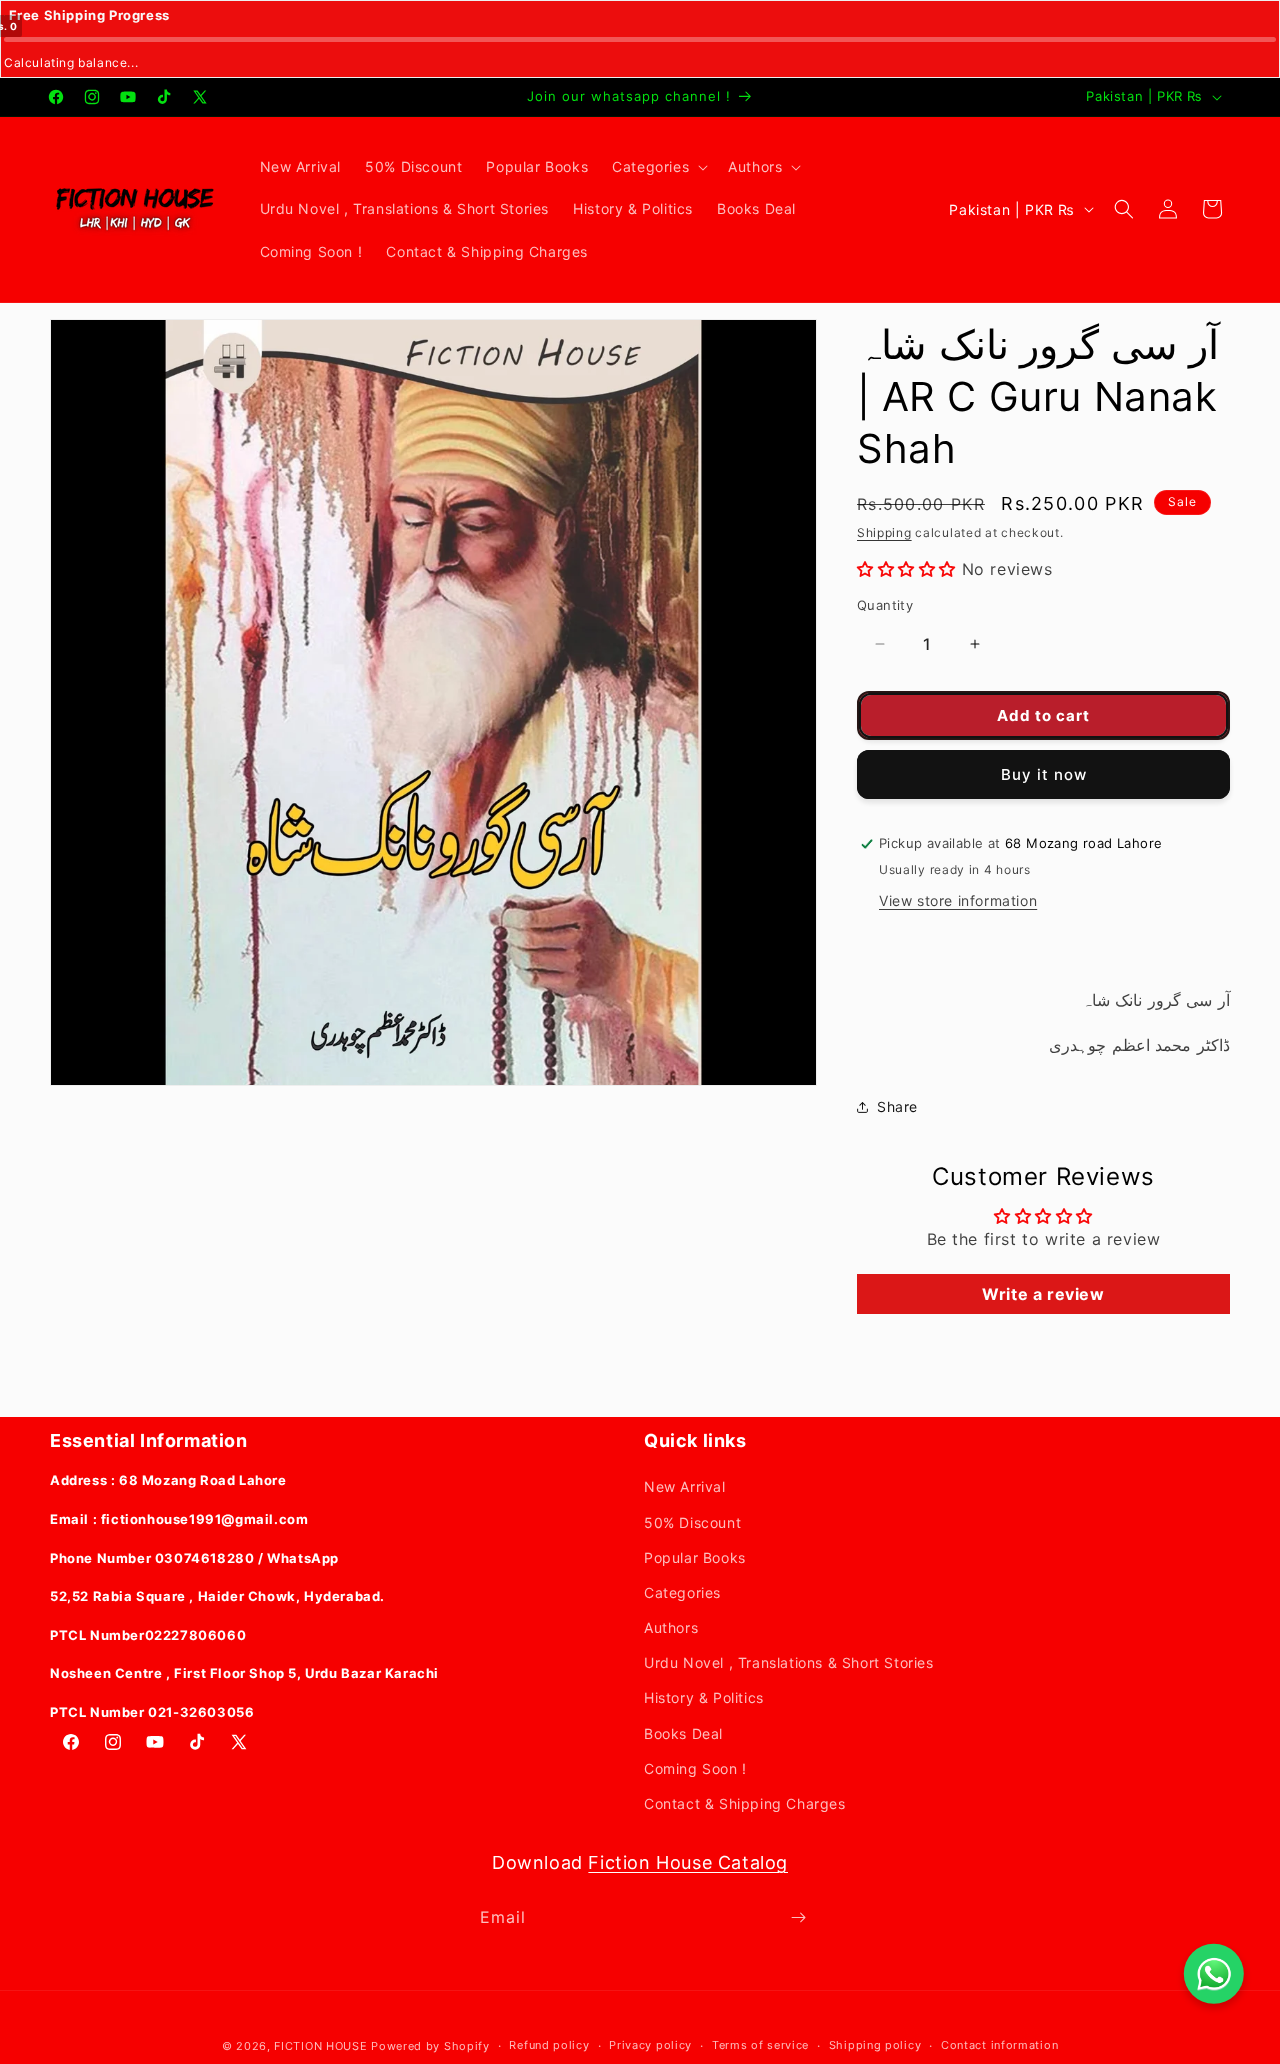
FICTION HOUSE (320, 2046)
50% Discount (692, 1522)
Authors (671, 1627)
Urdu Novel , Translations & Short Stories (789, 1662)
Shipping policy (875, 2045)
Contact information (999, 2045)
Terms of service (760, 2045)
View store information (958, 900)
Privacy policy (650, 2045)
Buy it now (1044, 774)
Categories (682, 1592)
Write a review (1043, 1294)
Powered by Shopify (430, 2046)
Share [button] (897, 1106)
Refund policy (549, 2045)
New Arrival (685, 1486)
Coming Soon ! (695, 1768)
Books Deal (683, 1733)
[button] (658, 167)
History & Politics (704, 1697)
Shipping (884, 532)
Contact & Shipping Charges (745, 1803)
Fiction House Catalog (688, 1862)
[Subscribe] (798, 1917)
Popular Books (695, 1557)
